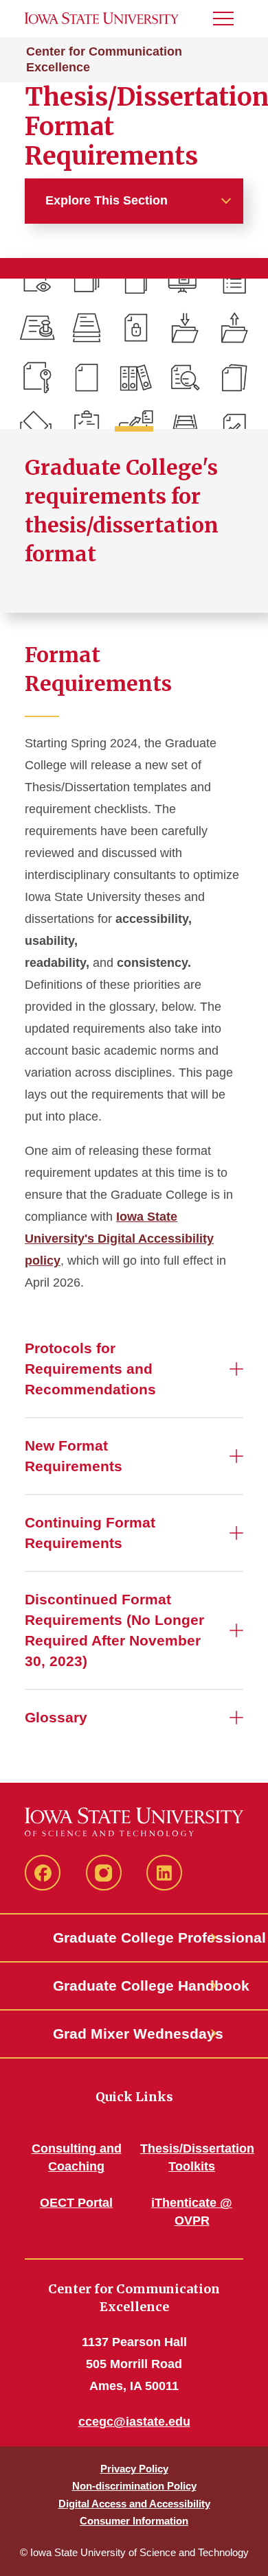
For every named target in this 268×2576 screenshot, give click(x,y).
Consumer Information (134, 2521)
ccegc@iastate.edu (134, 2422)
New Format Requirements (74, 1456)
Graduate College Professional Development (134, 1937)
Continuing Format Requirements (90, 1533)
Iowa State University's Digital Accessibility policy (119, 1239)
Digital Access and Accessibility (134, 2504)
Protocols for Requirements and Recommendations (90, 1369)
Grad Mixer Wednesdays (134, 2034)
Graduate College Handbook (134, 1986)
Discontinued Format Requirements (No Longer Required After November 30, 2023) (114, 1630)
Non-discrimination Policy (134, 2486)
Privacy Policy (134, 2469)
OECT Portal (76, 2203)
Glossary (56, 1717)
